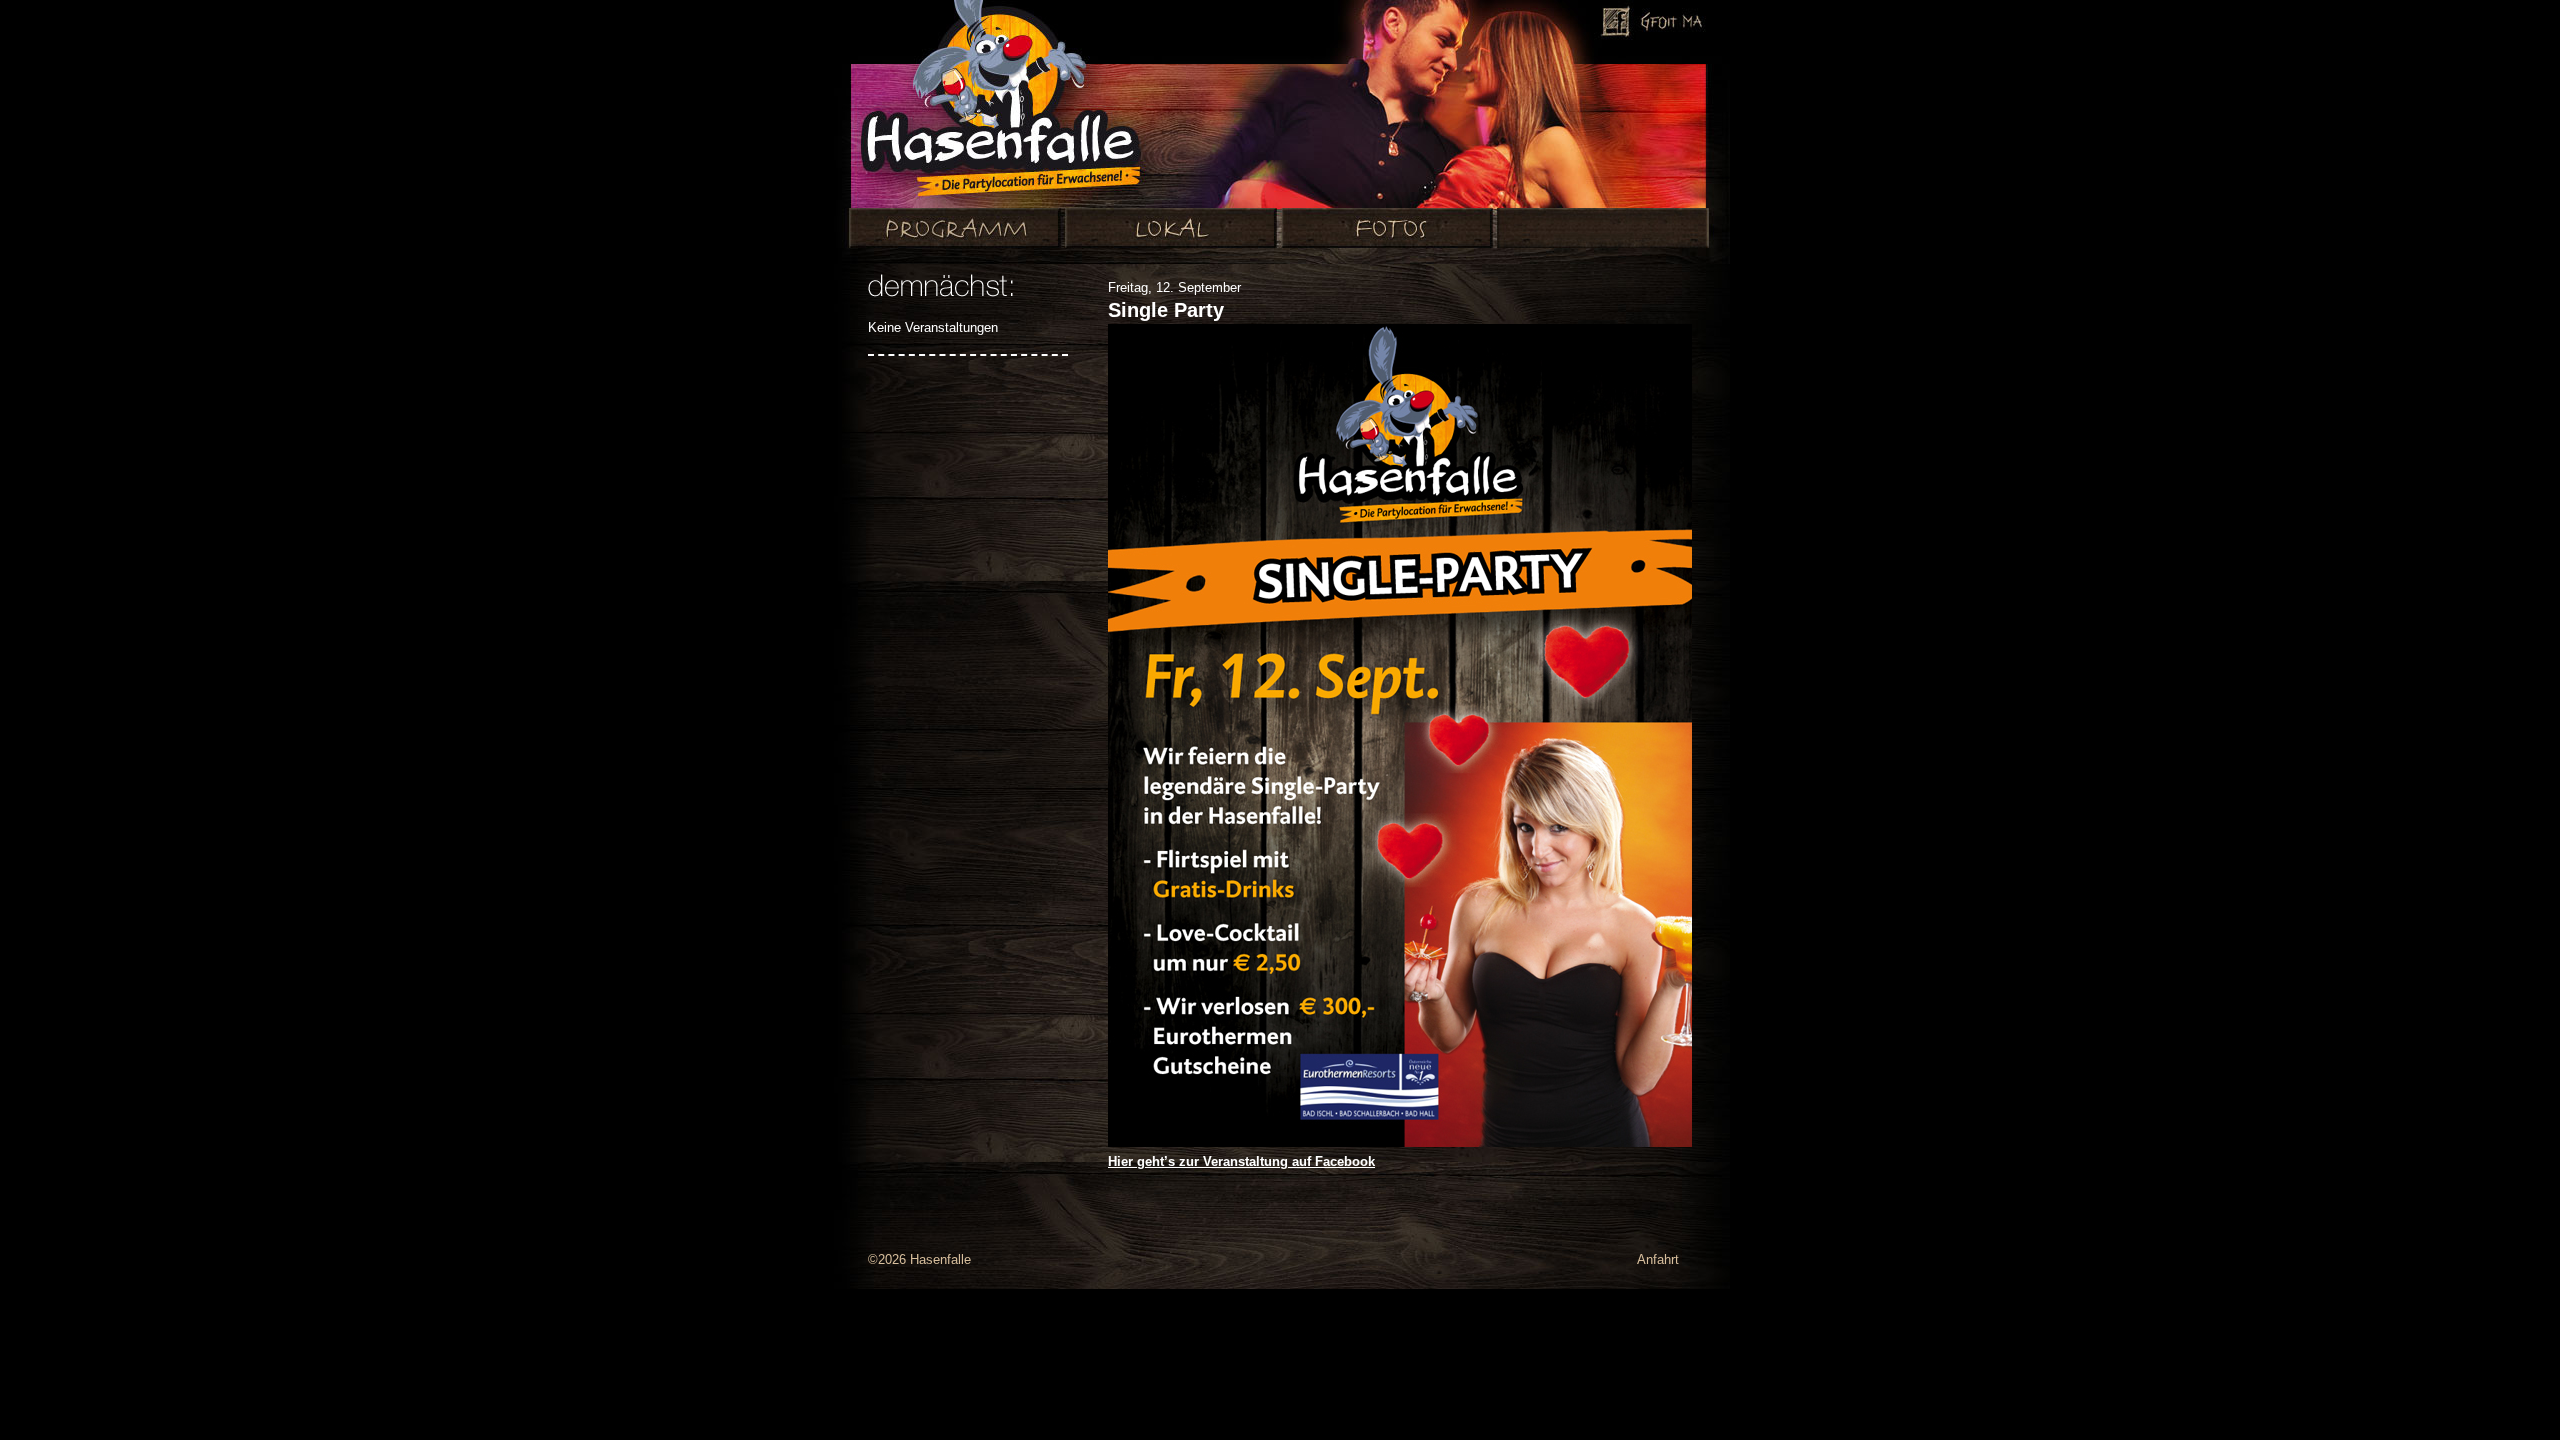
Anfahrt (1658, 1259)
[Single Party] (1400, 1142)
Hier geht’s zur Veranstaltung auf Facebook (1241, 1161)
